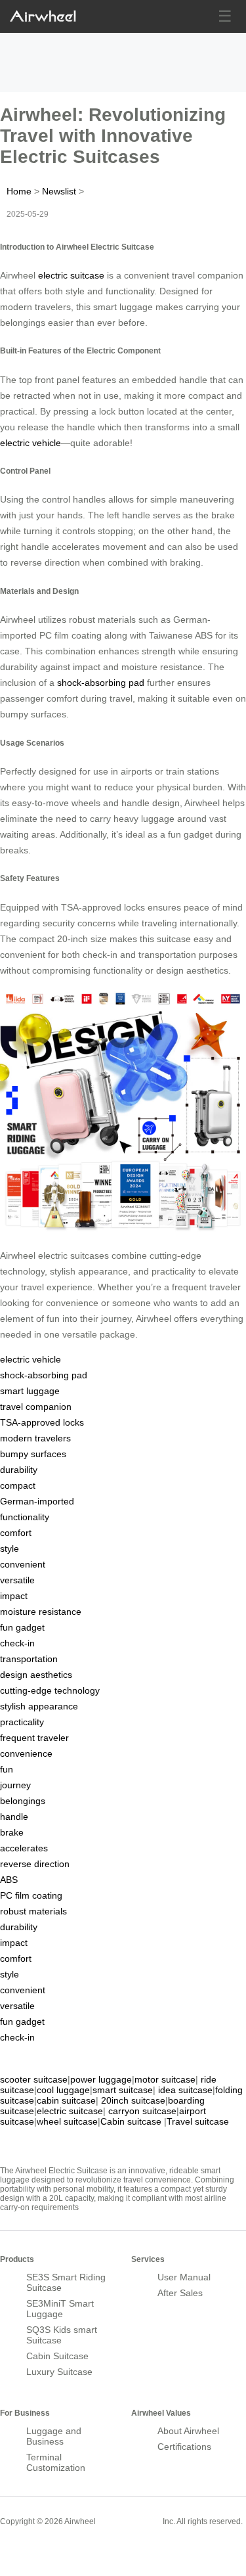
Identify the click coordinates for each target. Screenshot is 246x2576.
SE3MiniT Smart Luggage (60, 2309)
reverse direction (35, 1864)
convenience (26, 1753)
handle (14, 1817)
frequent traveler (34, 1738)
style (10, 1548)
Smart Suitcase (129, 2521)
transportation (29, 1659)
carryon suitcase (142, 2111)
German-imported (37, 1501)
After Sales (180, 2293)
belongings (23, 1801)
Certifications (184, 2447)
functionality (25, 1517)
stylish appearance (39, 1706)
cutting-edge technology (50, 1690)
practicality (22, 1722)
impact (14, 1596)
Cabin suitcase (131, 2121)
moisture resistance (41, 1612)
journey (15, 1785)
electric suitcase (71, 275)
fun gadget (22, 1627)
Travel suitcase (198, 2121)
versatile (17, 1580)
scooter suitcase (34, 2079)
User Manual (184, 2277)
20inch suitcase (133, 2100)
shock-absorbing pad (101, 683)
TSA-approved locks (42, 1422)
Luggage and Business (54, 2436)
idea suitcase (185, 2090)
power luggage (101, 2079)
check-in (17, 1643)
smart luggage (30, 1391)
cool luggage (63, 2090)
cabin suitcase (66, 2100)
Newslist (59, 191)
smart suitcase (123, 2090)
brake (12, 1832)
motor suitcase (165, 2079)
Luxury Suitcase (59, 2372)
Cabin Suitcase (57, 2356)
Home (19, 191)
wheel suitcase (67, 2121)
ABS (9, 1880)
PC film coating (31, 1895)
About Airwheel (188, 2431)
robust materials (33, 1911)
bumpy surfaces (33, 1454)
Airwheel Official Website (51, 2550)
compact (18, 1485)
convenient (23, 1564)
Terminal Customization (56, 2462)
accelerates (24, 1848)
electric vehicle (31, 443)
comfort (16, 1533)
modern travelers (35, 1438)
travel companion (36, 1407)
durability (19, 1470)
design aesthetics (36, 1675)
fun (7, 1769)
